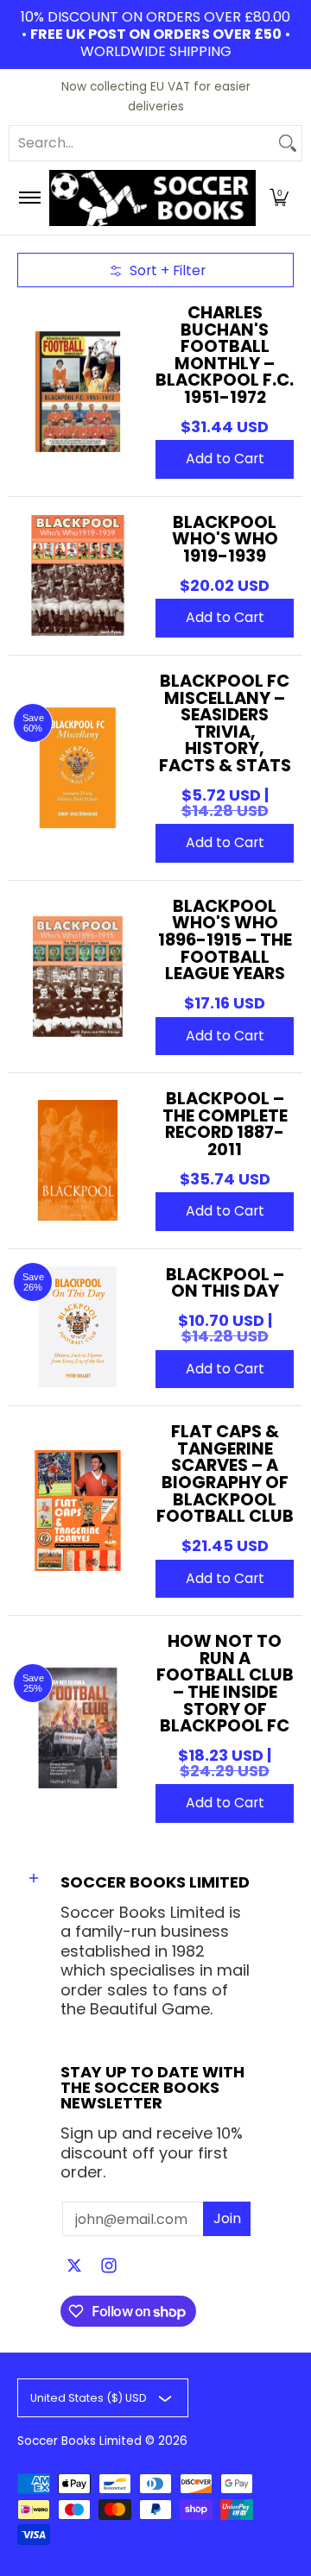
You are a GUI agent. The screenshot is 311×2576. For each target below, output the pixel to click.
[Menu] (29, 198)
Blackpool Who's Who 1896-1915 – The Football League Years (225, 940)
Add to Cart (225, 459)
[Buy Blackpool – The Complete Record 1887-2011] (78, 1160)
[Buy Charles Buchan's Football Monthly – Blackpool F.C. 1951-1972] (78, 392)
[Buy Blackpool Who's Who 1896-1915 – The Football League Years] (78, 977)
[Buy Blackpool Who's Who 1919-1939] (78, 575)
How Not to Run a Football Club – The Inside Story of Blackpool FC (225, 1683)
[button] (279, 198)
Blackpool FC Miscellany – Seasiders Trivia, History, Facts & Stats (225, 723)
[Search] (288, 143)
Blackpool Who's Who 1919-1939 (225, 539)
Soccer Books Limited (79, 2441)
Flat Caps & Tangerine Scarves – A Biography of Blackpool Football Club (225, 1473)
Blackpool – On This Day (225, 1283)
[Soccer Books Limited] (152, 198)
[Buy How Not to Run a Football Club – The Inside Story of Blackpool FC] (78, 1728)
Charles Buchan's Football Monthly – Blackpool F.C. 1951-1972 (225, 355)
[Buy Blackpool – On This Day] (78, 1327)
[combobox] (142, 143)
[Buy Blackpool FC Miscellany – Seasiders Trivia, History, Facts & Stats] (78, 768)
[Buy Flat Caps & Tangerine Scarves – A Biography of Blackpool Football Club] (78, 1511)
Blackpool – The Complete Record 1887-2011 (225, 1124)
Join (227, 2218)
